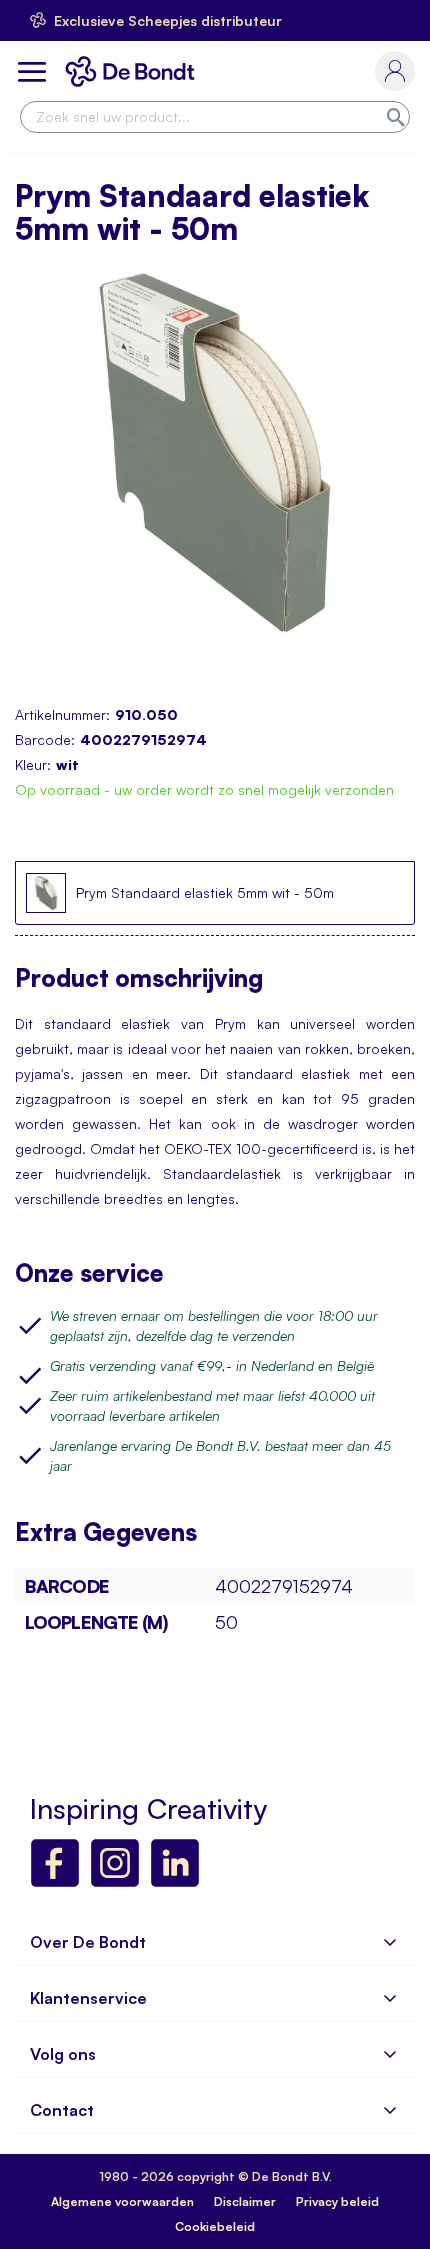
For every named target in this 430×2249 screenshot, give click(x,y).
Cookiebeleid (215, 2226)
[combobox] (215, 117)
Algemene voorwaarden (122, 2201)
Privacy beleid (337, 2201)
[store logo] (134, 71)
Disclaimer (245, 2201)
